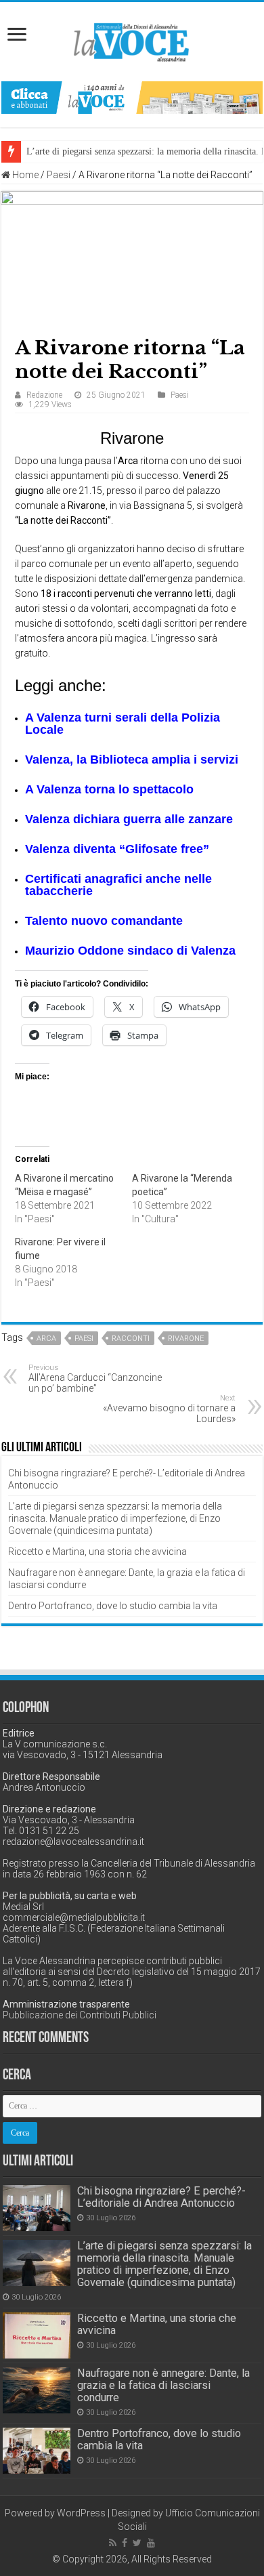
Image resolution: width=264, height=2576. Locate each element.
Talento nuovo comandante (104, 921)
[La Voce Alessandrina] (132, 40)
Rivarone (186, 1338)
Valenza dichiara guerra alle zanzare (129, 819)
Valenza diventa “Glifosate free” (117, 849)
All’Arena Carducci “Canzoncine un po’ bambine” (95, 1378)
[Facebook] (125, 2543)
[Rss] (113, 2543)
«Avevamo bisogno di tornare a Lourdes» (169, 1409)
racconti (131, 1338)
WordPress (81, 2513)
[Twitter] (137, 2543)
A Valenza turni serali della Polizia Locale (123, 724)
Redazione (44, 395)
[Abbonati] (132, 97)
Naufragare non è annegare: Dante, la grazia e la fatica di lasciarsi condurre (163, 2385)
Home (24, 175)
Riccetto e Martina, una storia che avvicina (97, 1552)
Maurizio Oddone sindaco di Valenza (130, 951)
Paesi (59, 175)
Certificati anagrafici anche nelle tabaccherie (118, 885)
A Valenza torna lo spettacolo (109, 789)
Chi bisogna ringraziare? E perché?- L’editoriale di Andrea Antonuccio (161, 2197)
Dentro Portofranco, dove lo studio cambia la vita (113, 1606)
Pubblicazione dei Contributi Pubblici (80, 2015)
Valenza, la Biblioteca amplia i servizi (132, 760)
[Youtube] (151, 2543)
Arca (46, 1338)
